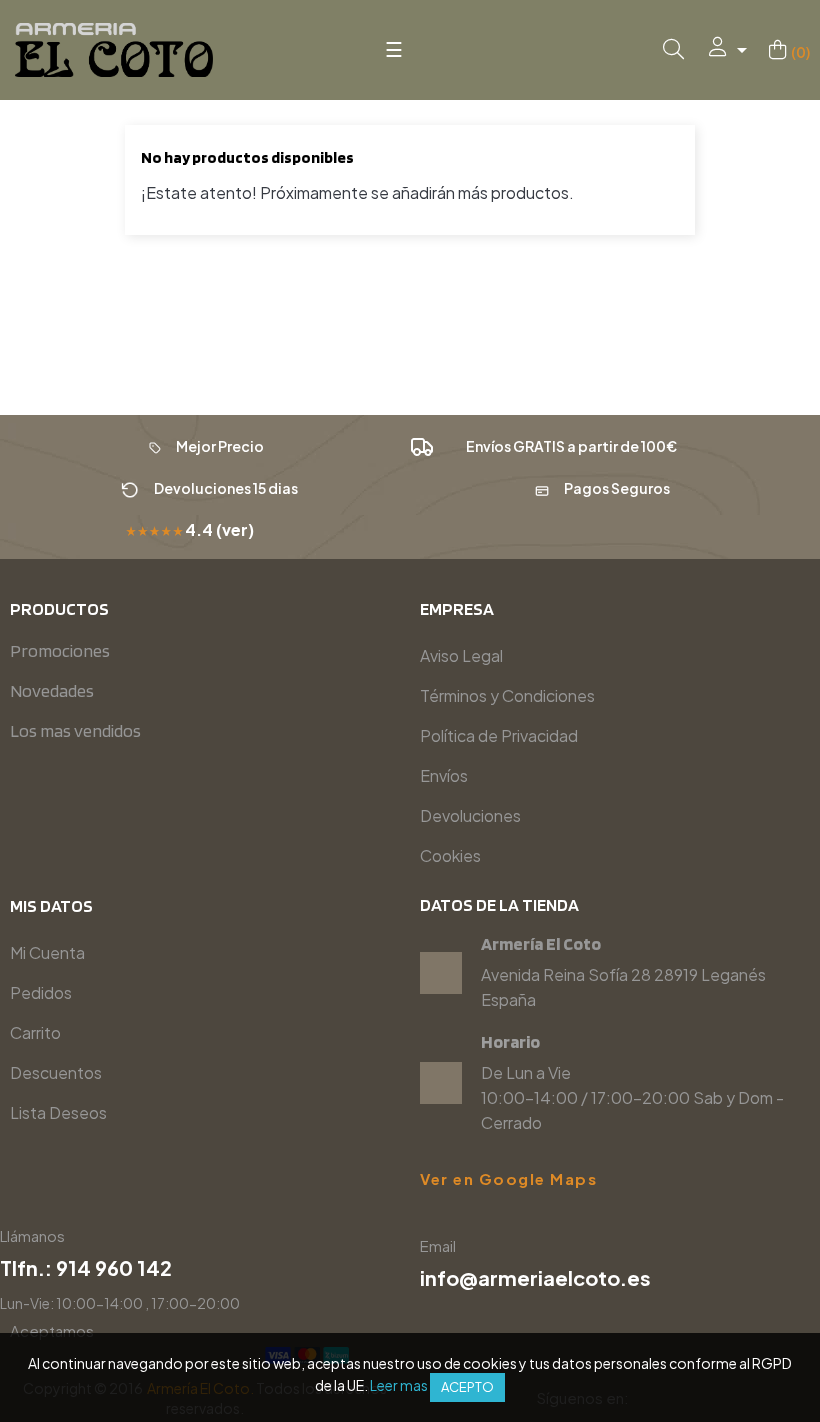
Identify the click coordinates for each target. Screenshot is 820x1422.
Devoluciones (470, 815)
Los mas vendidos (75, 730)
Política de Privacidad (499, 735)
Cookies (450, 855)
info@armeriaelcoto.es (535, 1277)
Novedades (52, 690)
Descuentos (56, 1072)
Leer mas (399, 1385)
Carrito (35, 1032)
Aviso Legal (461, 655)
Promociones (60, 650)
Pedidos (41, 992)
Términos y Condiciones (507, 695)
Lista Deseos (58, 1112)
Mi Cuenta (47, 952)
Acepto (467, 1387)
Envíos (444, 775)
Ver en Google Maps (508, 1179)
